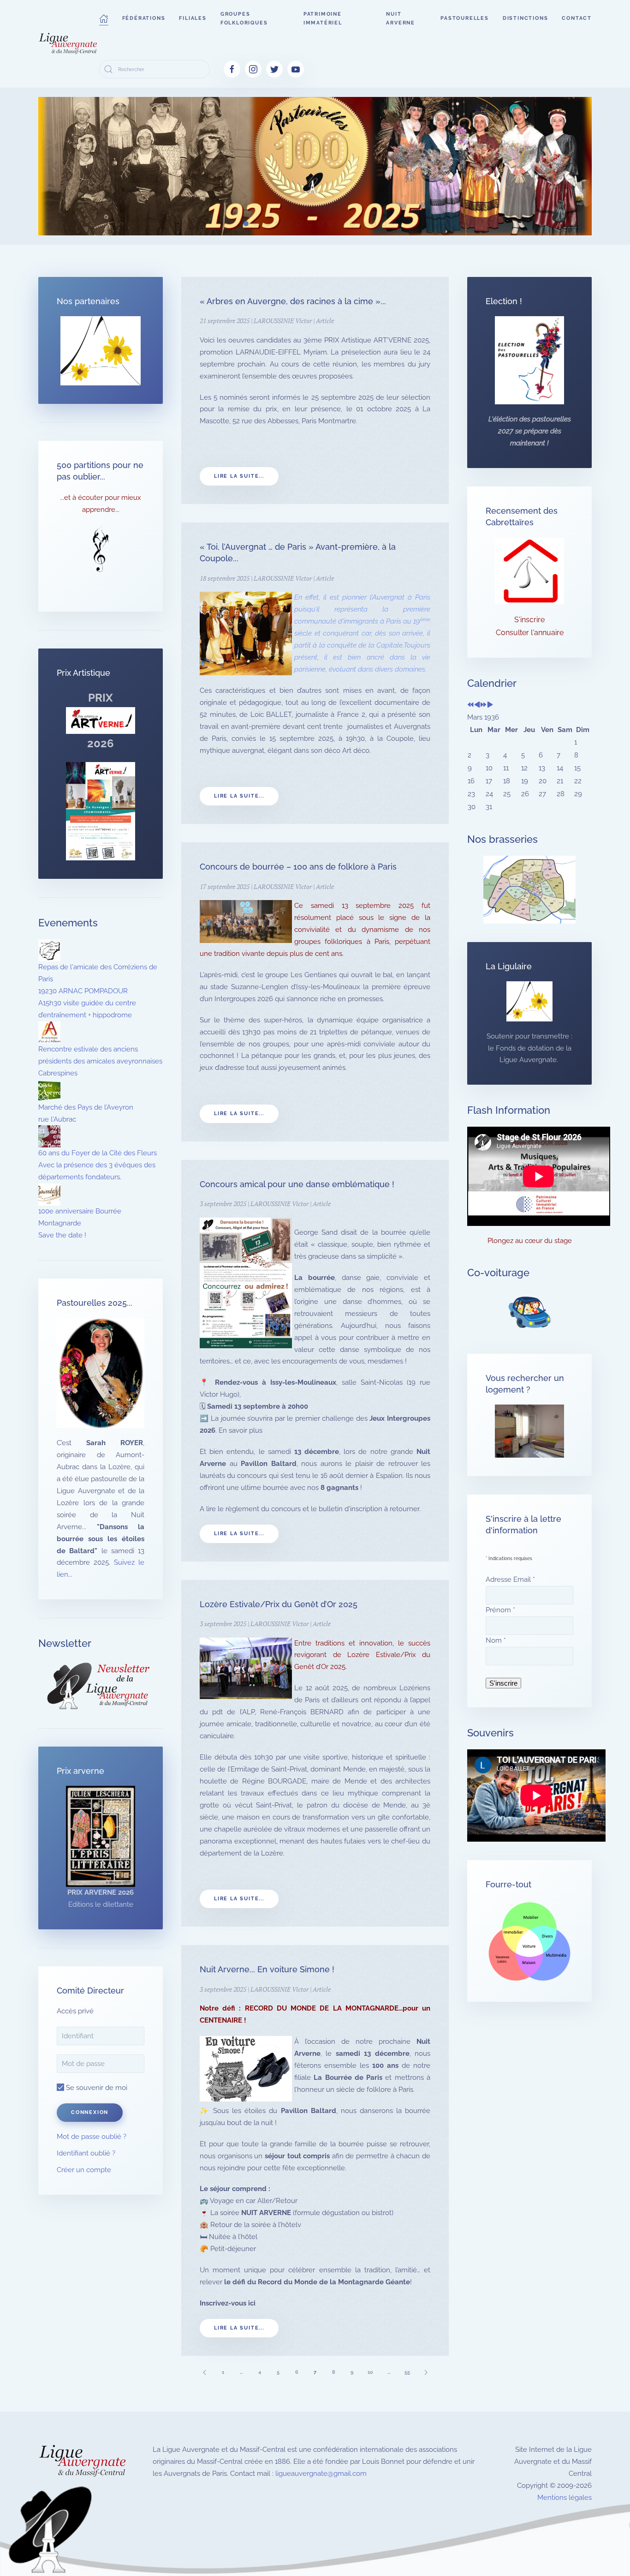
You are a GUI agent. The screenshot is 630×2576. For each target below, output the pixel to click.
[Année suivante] (484, 705)
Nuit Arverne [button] (401, 18)
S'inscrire (529, 620)
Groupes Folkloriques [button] (244, 18)
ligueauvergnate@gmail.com (321, 2474)
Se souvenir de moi (96, 2088)
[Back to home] (69, 44)
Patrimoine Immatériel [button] (323, 18)
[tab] (246, 224)
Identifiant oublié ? (86, 2153)
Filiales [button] (193, 18)
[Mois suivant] (490, 705)
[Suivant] (426, 2372)
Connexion (90, 2112)
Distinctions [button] (526, 18)
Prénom (500, 1610)
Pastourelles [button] (465, 18)
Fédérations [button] (144, 18)
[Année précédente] (471, 705)
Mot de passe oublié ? (92, 2137)
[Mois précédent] (477, 705)
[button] (104, 18)
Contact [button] (577, 18)
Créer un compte (84, 2170)
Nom (496, 1640)
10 (370, 2372)
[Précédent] (204, 2372)
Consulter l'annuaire (530, 633)
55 (407, 2372)
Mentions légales (565, 2498)
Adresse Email (510, 1579)
